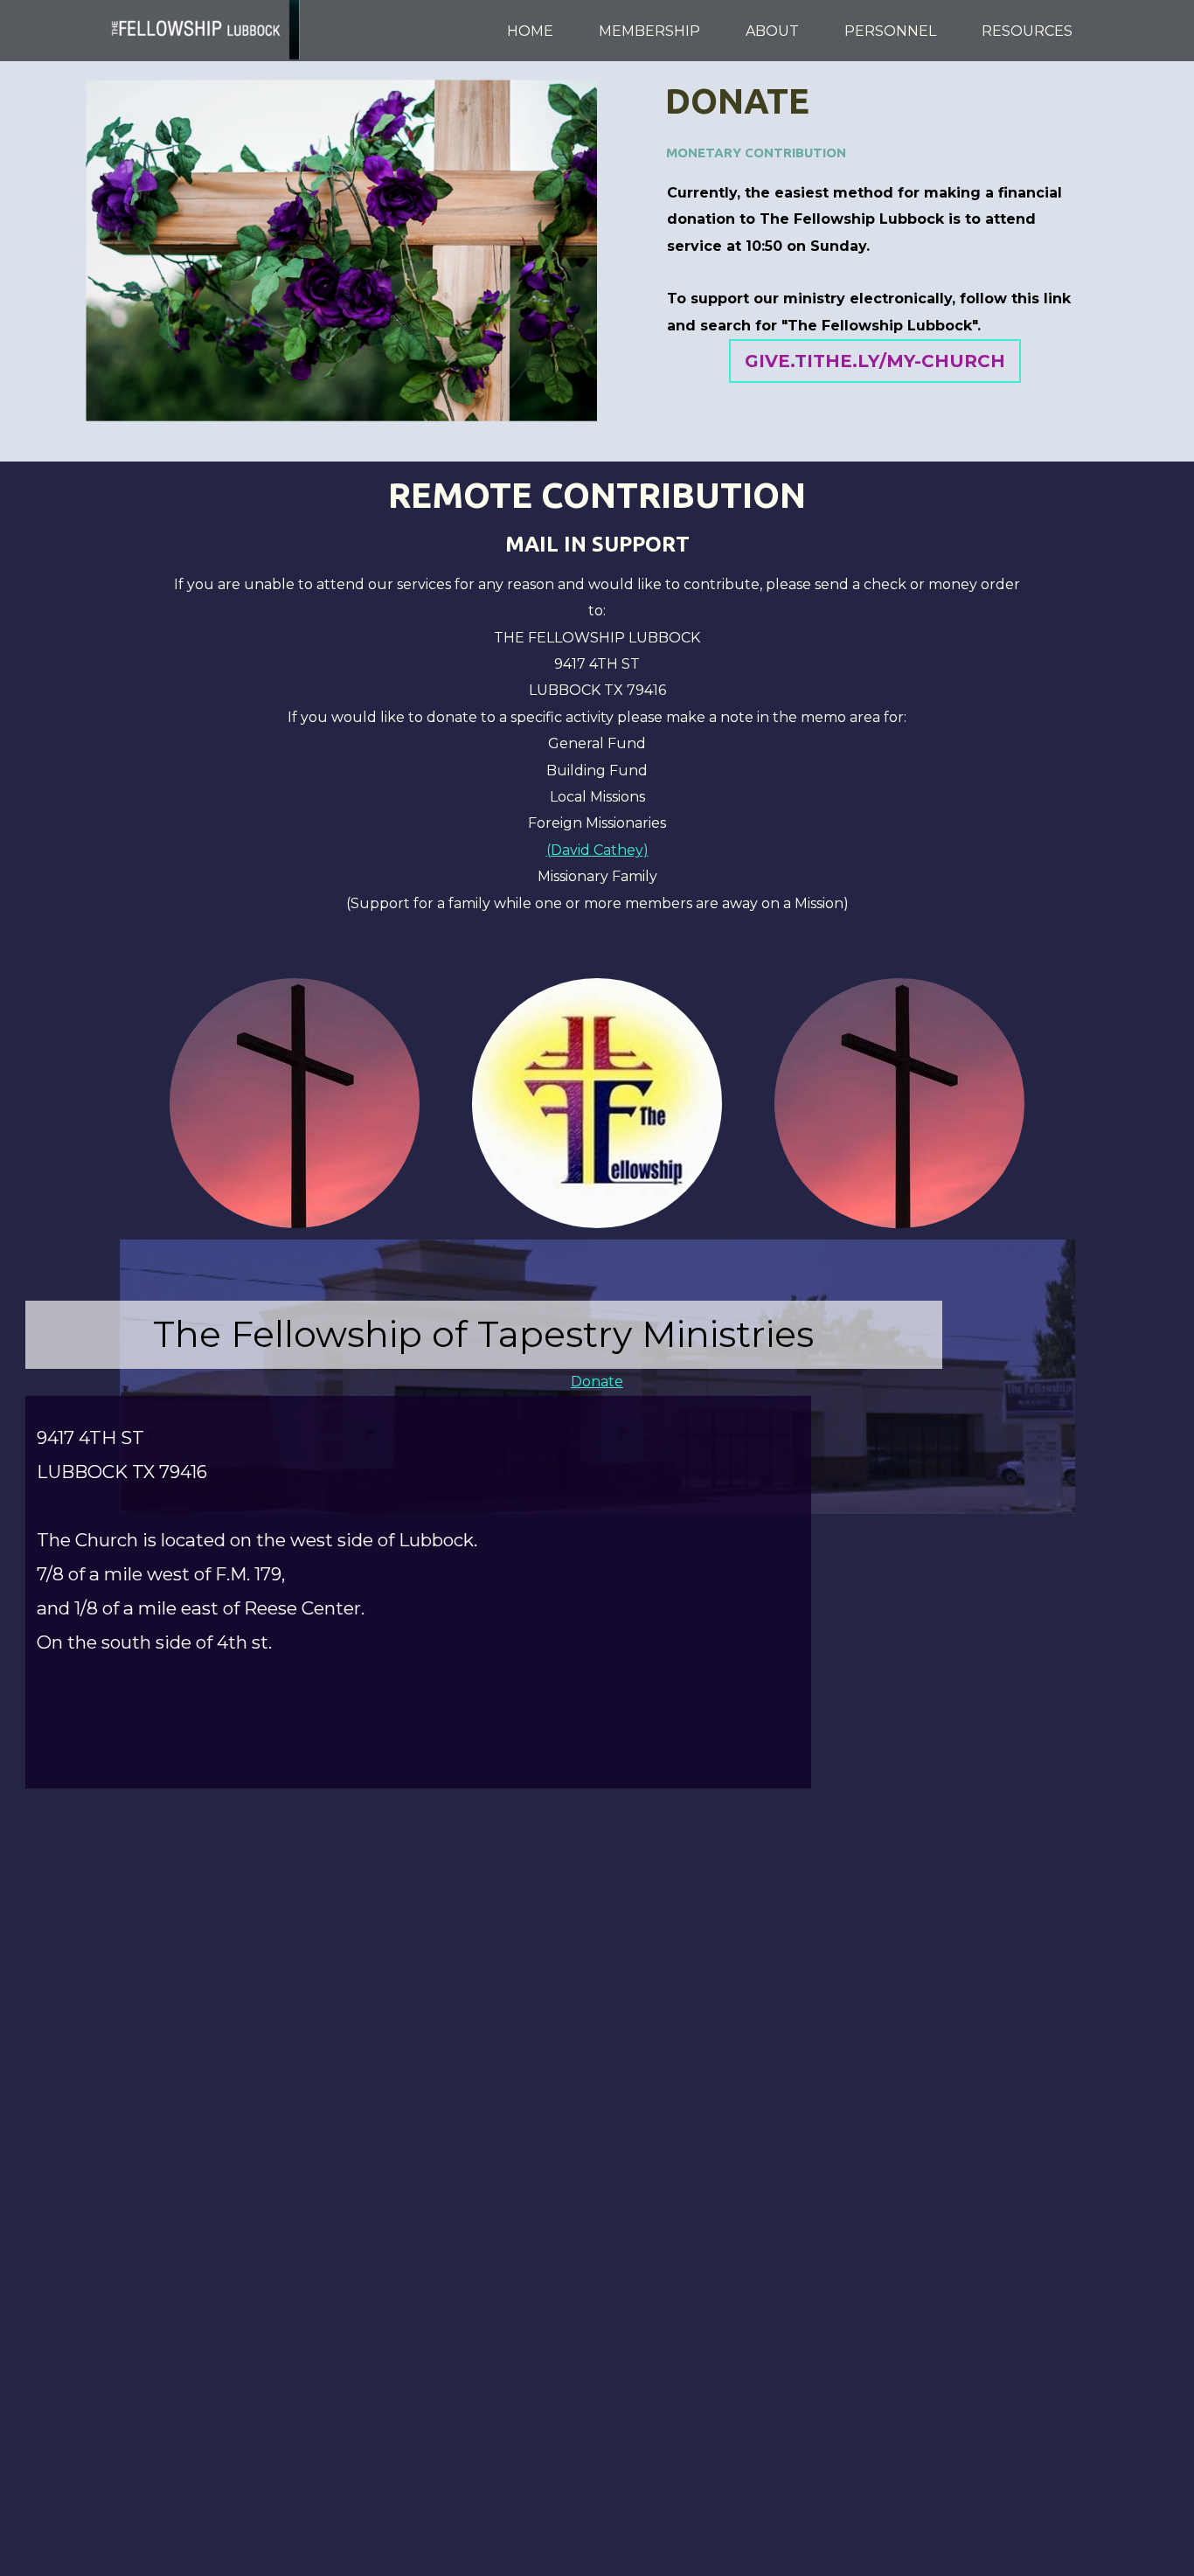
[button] (875, 361)
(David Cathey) (597, 850)
